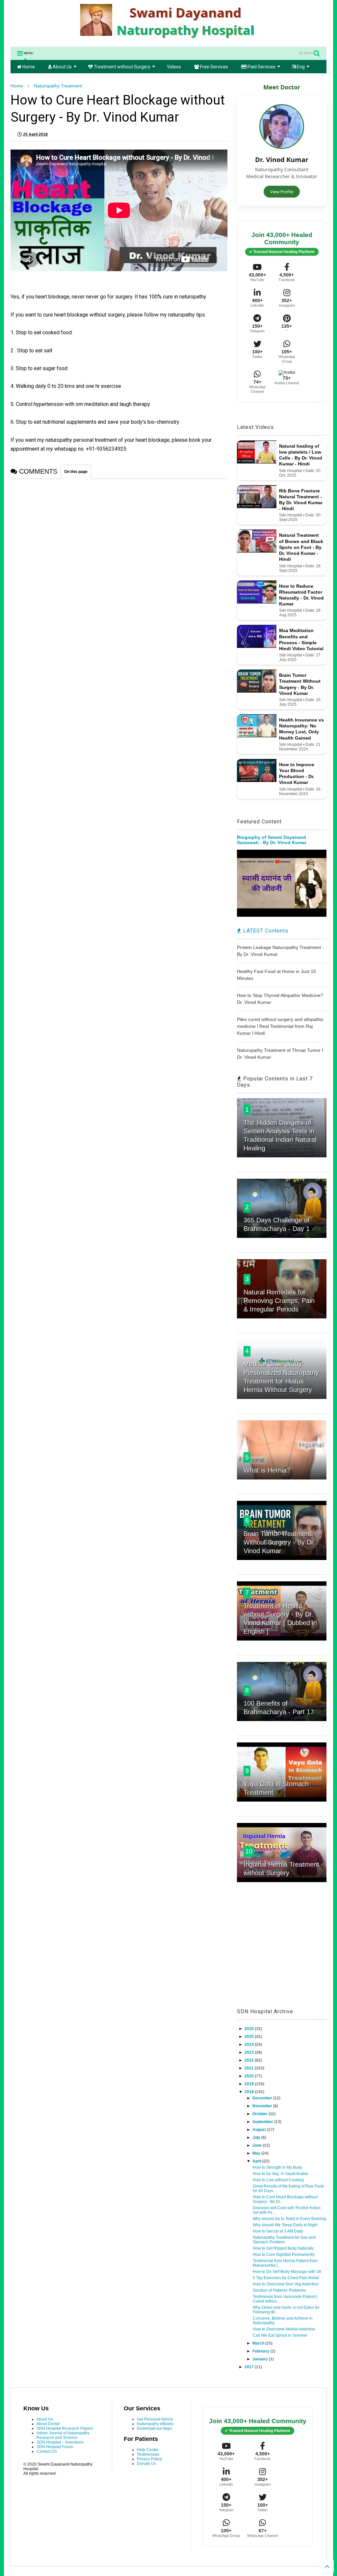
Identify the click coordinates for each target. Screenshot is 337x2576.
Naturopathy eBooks (155, 2424)
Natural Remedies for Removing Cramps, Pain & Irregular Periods (279, 1301)
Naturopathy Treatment (58, 86)
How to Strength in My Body (277, 2167)
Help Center (148, 2450)
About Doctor (48, 2424)
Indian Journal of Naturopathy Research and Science (63, 2435)
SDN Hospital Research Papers (65, 2428)
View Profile (282, 192)
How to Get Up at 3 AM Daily (278, 2231)
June (258, 2145)
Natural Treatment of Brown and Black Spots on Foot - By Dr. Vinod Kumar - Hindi (301, 547)
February (261, 2351)
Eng (300, 67)
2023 (250, 2052)
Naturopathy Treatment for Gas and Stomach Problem (284, 2240)
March (259, 2343)
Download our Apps (155, 2428)
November (263, 2106)
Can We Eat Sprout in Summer (280, 2335)
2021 (250, 2068)
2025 (250, 2037)
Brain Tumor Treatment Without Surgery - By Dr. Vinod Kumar (279, 1542)
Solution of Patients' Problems (279, 2290)
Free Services (214, 67)
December (263, 2098)
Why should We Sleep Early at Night (285, 2225)
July (257, 2138)
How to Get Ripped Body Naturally (283, 2248)
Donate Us (146, 2464)
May (257, 2153)
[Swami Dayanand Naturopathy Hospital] (168, 38)
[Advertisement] (282, 1952)
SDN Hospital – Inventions (60, 2442)
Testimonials (148, 2454)
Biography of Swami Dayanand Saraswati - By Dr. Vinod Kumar (272, 840)
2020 (250, 2076)
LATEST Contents (265, 931)
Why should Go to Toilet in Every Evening (289, 2219)
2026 (250, 2029)
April (257, 2161)
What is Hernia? (267, 1470)
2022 (250, 2060)
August (260, 2130)
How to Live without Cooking (278, 2180)
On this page (76, 472)
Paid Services (261, 67)
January (261, 2359)
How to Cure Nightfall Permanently (284, 2255)
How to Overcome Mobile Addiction (284, 2329)
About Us (62, 67)
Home (28, 67)
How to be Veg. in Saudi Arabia (280, 2174)
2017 (250, 2367)
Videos (174, 67)
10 (249, 1851)
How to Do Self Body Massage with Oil (287, 2272)
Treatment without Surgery (122, 67)
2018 (250, 2092)
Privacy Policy (149, 2459)
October (260, 2114)
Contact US (47, 2451)
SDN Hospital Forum (55, 2447)
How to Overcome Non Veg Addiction (286, 2284)
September (263, 2122)
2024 (250, 2044)
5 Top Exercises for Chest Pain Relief (286, 2278)
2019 (250, 2084)
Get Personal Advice (155, 2419)
